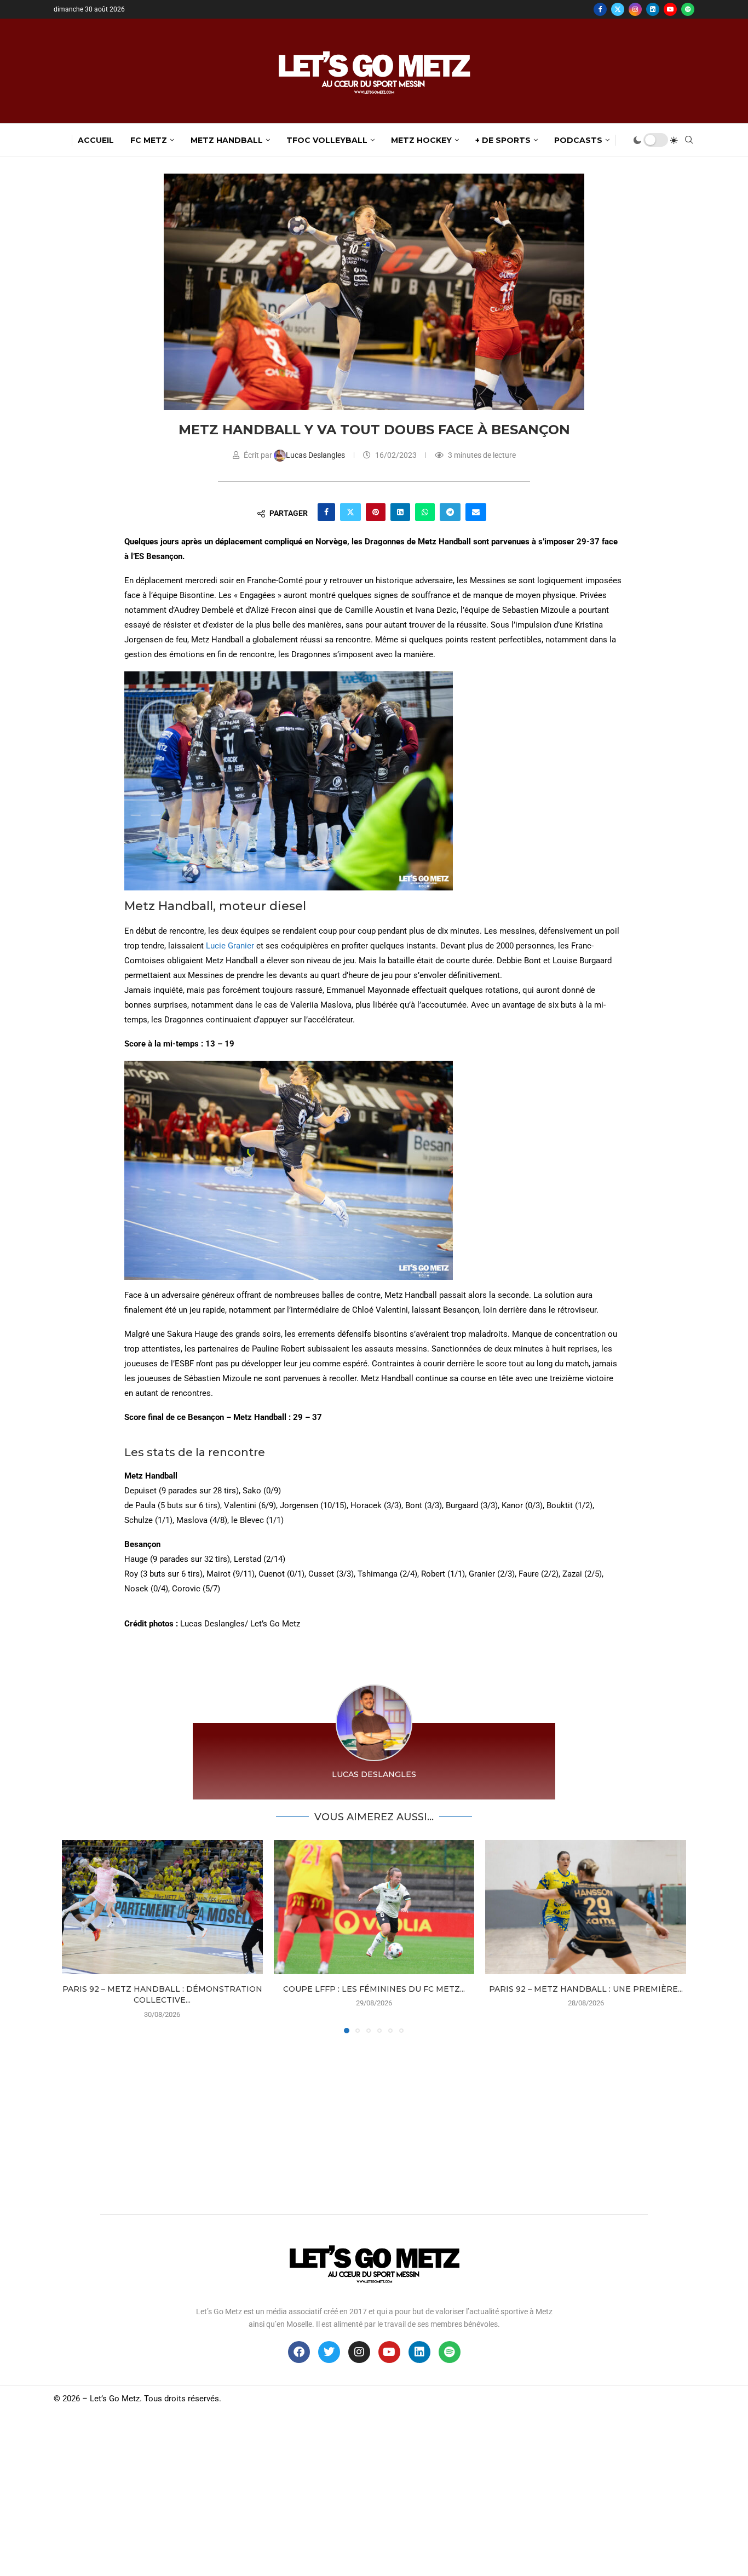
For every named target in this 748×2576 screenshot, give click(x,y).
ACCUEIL (96, 140)
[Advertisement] (374, 2121)
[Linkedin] (653, 9)
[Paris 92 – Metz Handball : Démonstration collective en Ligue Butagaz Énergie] (162, 1907)
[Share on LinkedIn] (400, 512)
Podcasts (578, 140)
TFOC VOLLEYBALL (327, 140)
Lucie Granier (230, 946)
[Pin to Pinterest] (376, 512)
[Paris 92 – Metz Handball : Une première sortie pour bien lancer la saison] (586, 1907)
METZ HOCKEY (421, 140)
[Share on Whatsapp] (425, 512)
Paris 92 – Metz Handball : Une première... (586, 1989)
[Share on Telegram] (450, 512)
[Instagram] (635, 9)
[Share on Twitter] (350, 512)
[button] (77, 1936)
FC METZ (149, 140)
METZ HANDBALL (227, 140)
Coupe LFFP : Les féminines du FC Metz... (374, 1989)
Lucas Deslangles (316, 455)
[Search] (689, 140)
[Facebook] (600, 9)
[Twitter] (618, 9)
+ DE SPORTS (503, 140)
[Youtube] (670, 9)
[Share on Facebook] (326, 512)
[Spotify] (688, 9)
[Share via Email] (476, 512)
